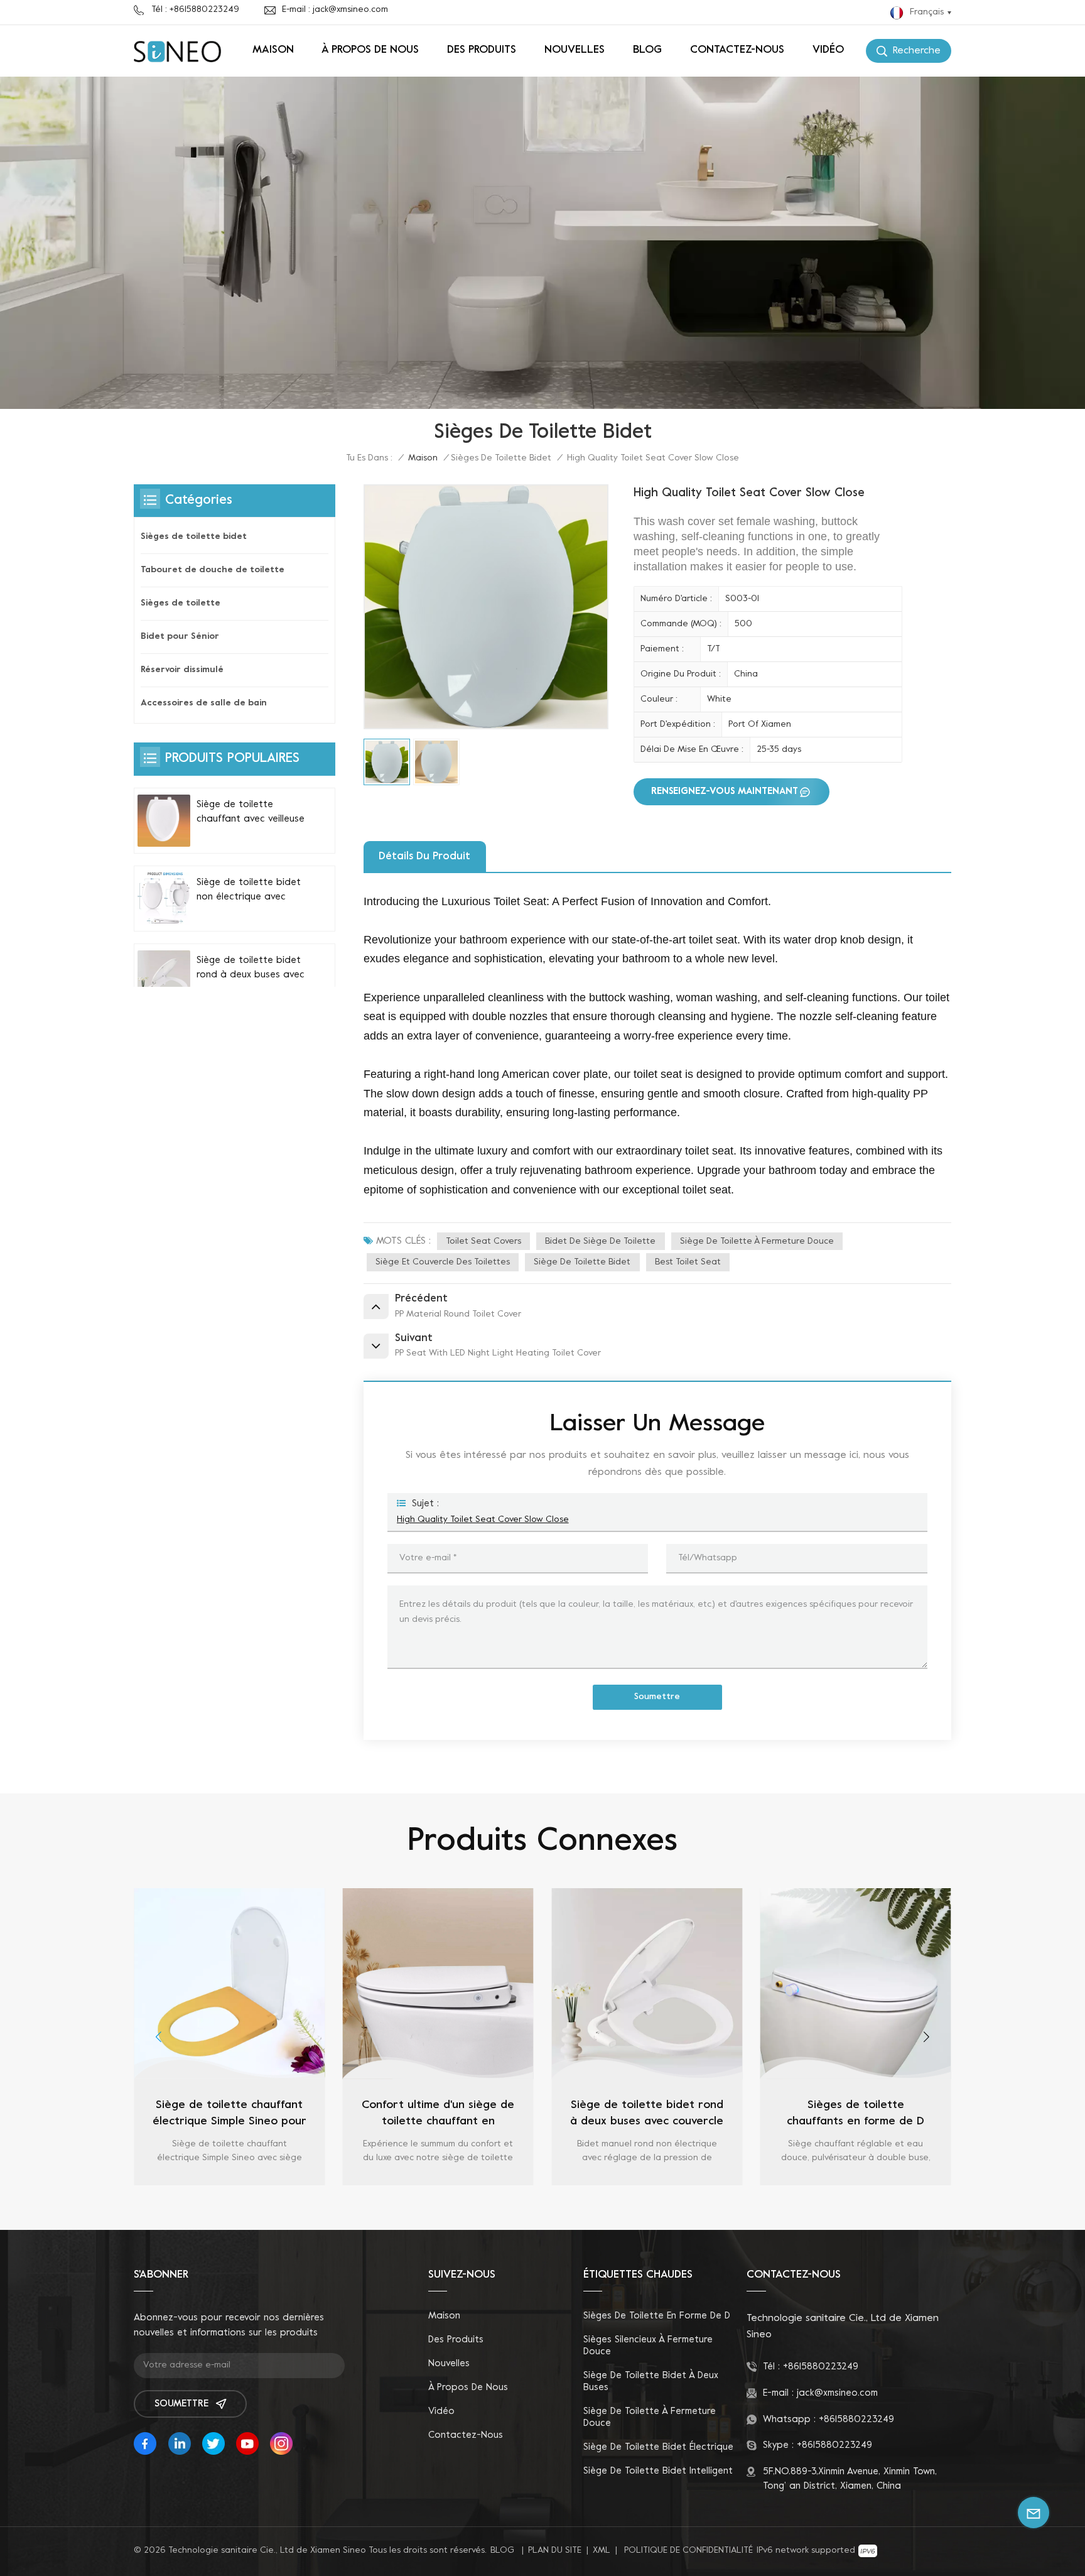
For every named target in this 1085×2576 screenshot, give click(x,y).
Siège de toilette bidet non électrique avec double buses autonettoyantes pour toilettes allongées (249, 891)
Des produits (482, 50)
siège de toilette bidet (582, 1262)
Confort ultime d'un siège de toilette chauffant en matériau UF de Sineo (340, 2115)
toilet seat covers (483, 1242)
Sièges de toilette (181, 603)
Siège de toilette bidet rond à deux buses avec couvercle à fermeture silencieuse (251, 969)
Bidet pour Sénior (180, 637)
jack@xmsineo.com (837, 2393)
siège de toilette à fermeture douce (757, 1242)
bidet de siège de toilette (600, 1242)
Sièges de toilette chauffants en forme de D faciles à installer (758, 2115)
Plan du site (555, 2551)
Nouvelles (575, 50)
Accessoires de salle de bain (204, 703)
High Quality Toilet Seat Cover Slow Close (483, 1520)
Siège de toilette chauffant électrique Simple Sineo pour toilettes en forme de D (132, 2115)
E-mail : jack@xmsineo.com (335, 10)
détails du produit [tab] (424, 857)
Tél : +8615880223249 (195, 10)
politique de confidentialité (688, 2551)
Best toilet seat (688, 1262)
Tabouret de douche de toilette (213, 570)
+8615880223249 (821, 2367)
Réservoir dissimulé (182, 670)
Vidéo (828, 50)
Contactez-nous (737, 50)
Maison (273, 50)
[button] (159, 2037)
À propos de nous (370, 50)
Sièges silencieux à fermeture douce (648, 2346)
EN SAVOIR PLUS (131, 2182)
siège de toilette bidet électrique (658, 2447)
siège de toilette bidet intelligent (658, 2471)
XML (602, 2551)
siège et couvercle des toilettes (443, 1262)
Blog (647, 50)
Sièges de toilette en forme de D (657, 2316)
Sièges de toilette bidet (501, 458)
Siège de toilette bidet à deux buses (651, 2382)
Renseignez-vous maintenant (725, 791)
